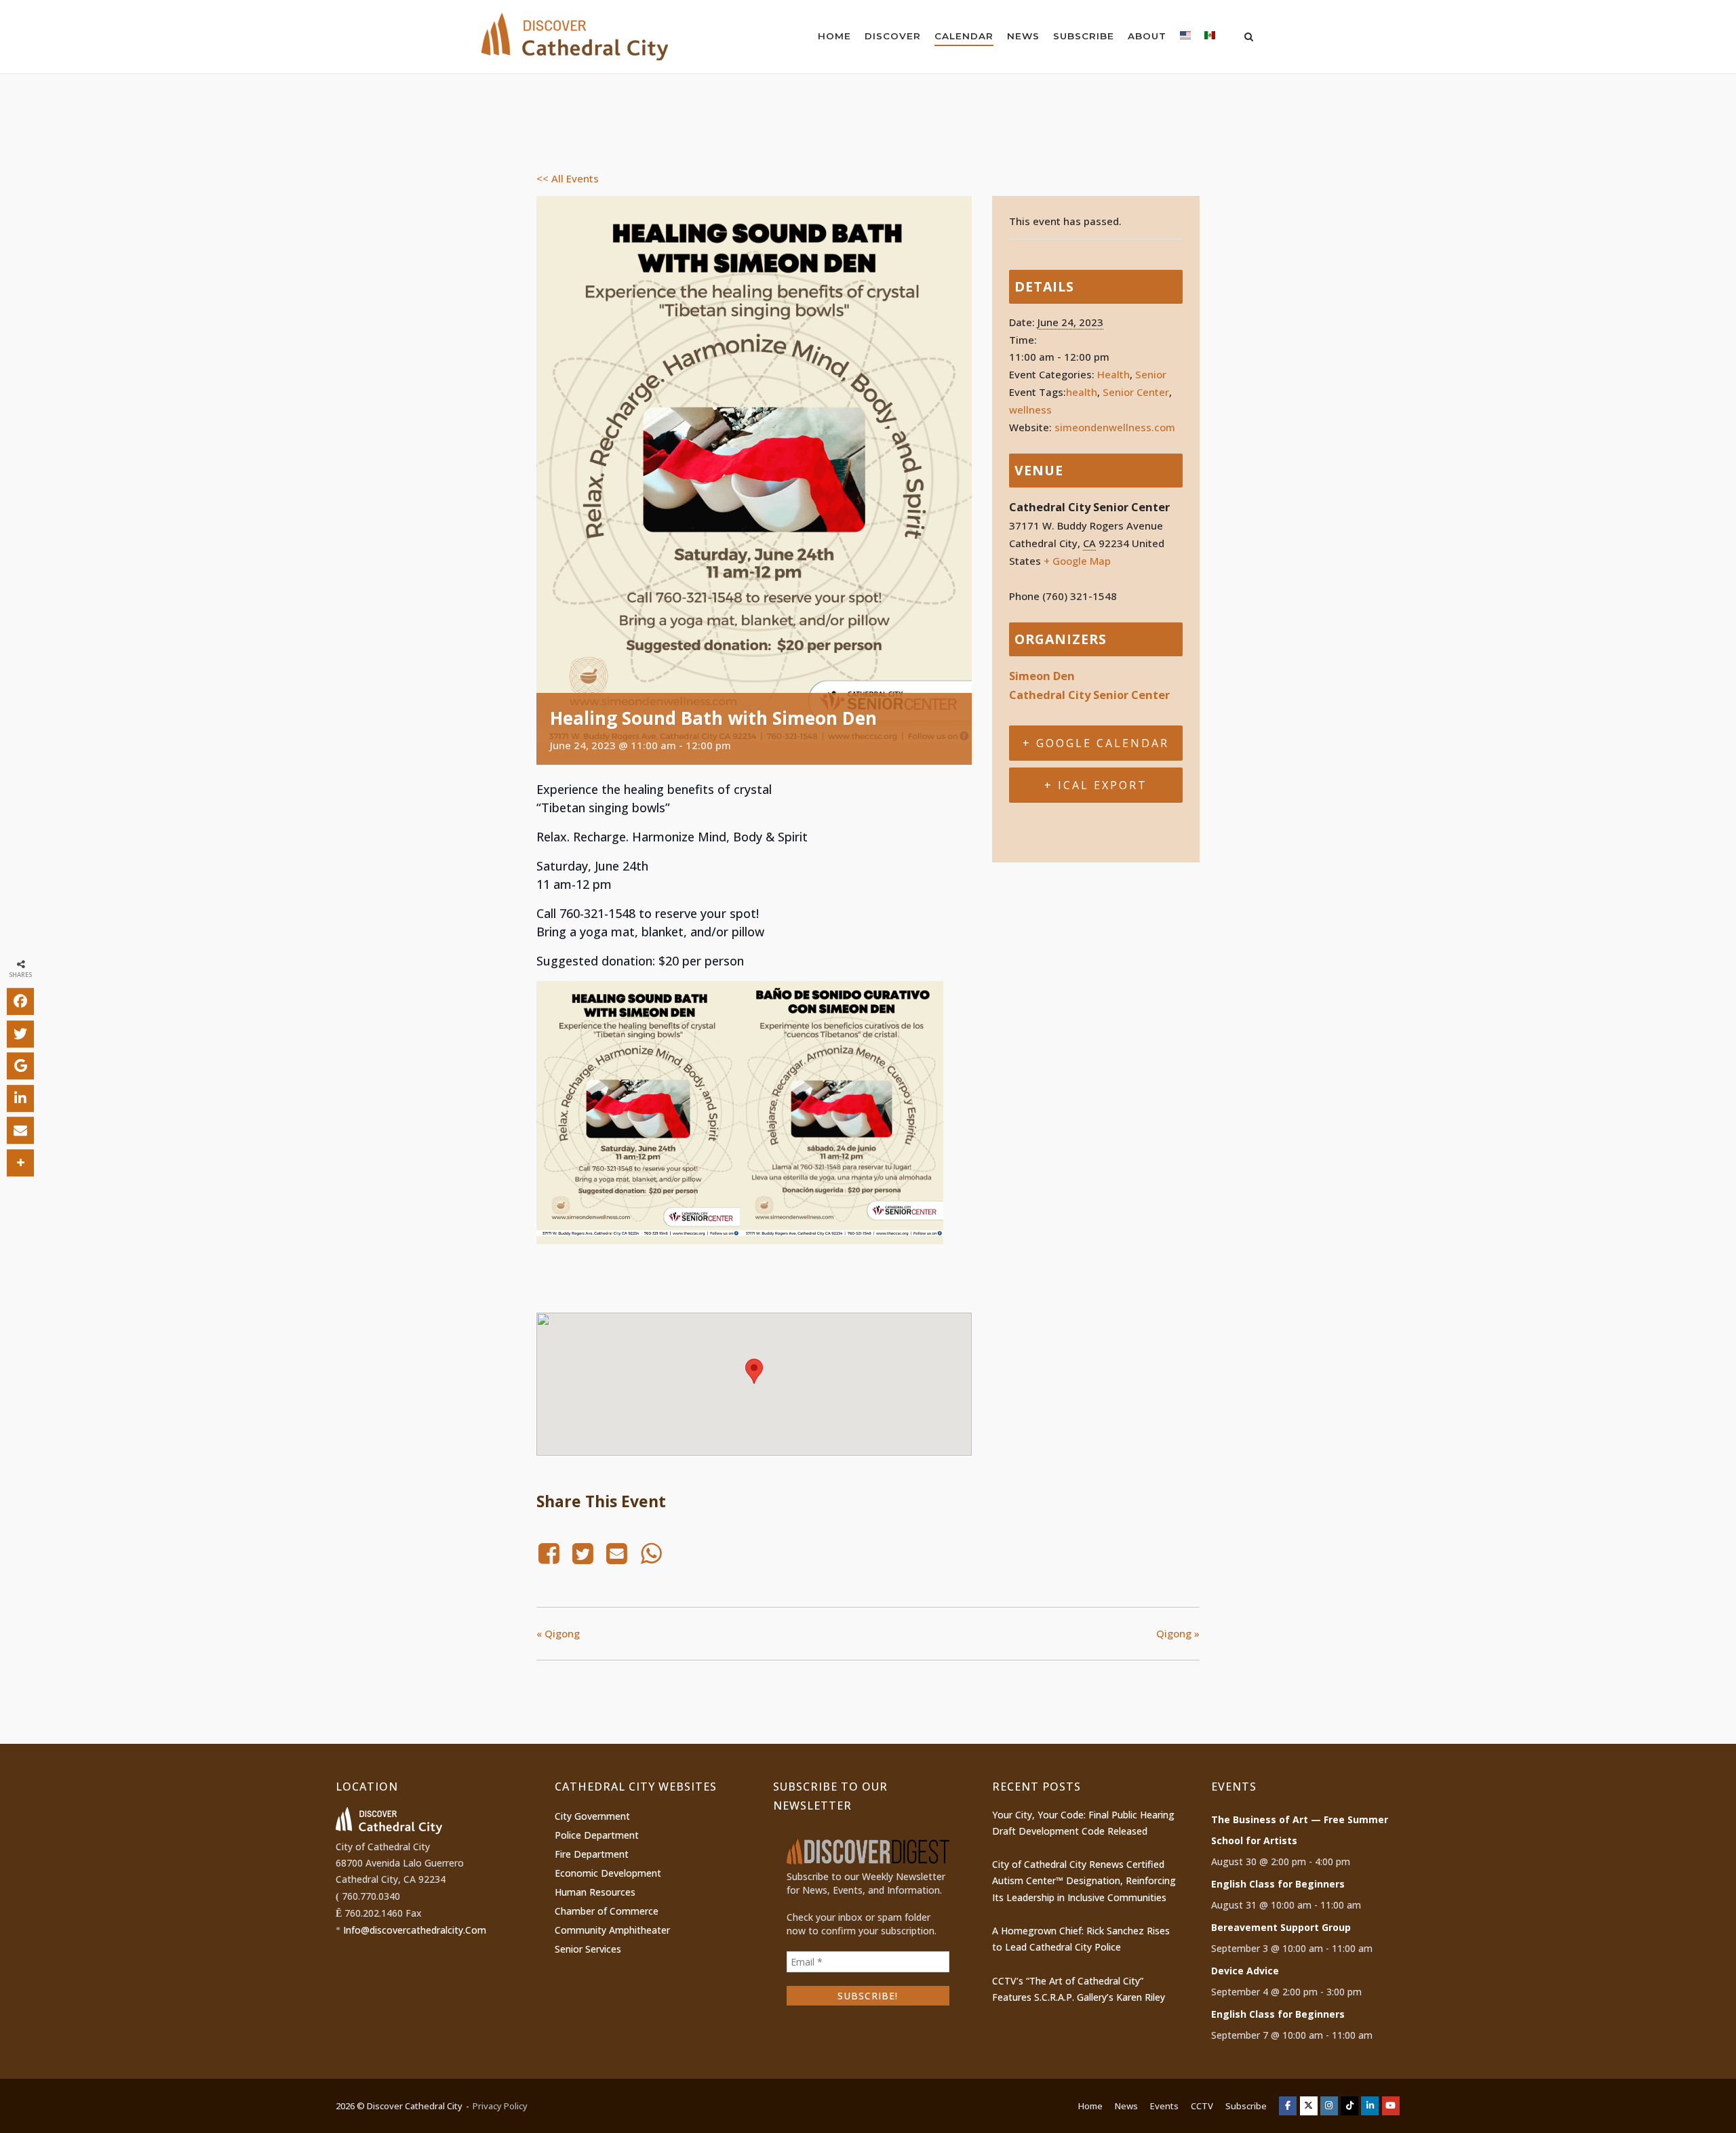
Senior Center (1136, 392)
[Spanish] (1210, 38)
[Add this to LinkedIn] (20, 1098)
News (1023, 36)
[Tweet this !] (20, 1034)
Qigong (558, 1633)
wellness (1030, 410)
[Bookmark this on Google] (20, 1066)
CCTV (1202, 2106)
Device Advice (1245, 1971)
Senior (1151, 374)
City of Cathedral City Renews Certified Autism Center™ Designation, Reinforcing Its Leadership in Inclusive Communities (1084, 1881)
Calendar (964, 36)
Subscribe (1084, 36)
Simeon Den (1042, 676)
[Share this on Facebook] (20, 1001)
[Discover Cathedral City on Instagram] (1329, 2106)
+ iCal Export (1096, 785)
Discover (893, 36)
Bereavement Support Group (1281, 1927)
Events (1164, 2106)
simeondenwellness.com (1115, 427)
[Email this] (20, 1130)
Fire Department (592, 1854)
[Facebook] (551, 1553)
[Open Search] (1249, 38)
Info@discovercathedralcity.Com (415, 1930)
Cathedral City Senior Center (1089, 695)
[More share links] (20, 1163)
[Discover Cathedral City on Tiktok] (1349, 2106)
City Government (592, 1816)
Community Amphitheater (612, 1930)
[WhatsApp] (651, 1553)
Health (1113, 374)
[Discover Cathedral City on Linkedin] (1370, 2106)
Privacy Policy (500, 2106)
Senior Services (588, 1949)
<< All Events (568, 178)
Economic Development (608, 1873)
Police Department (597, 1835)
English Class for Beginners (1278, 1884)
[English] (1185, 38)
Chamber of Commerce (607, 1911)
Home (834, 36)
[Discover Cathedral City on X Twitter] (1309, 2106)
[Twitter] (583, 1553)
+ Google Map (1077, 561)
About (1147, 36)
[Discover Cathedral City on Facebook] (1288, 2106)
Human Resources (595, 1892)
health (1082, 392)
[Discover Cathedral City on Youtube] (1391, 2106)
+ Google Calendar (1096, 743)
